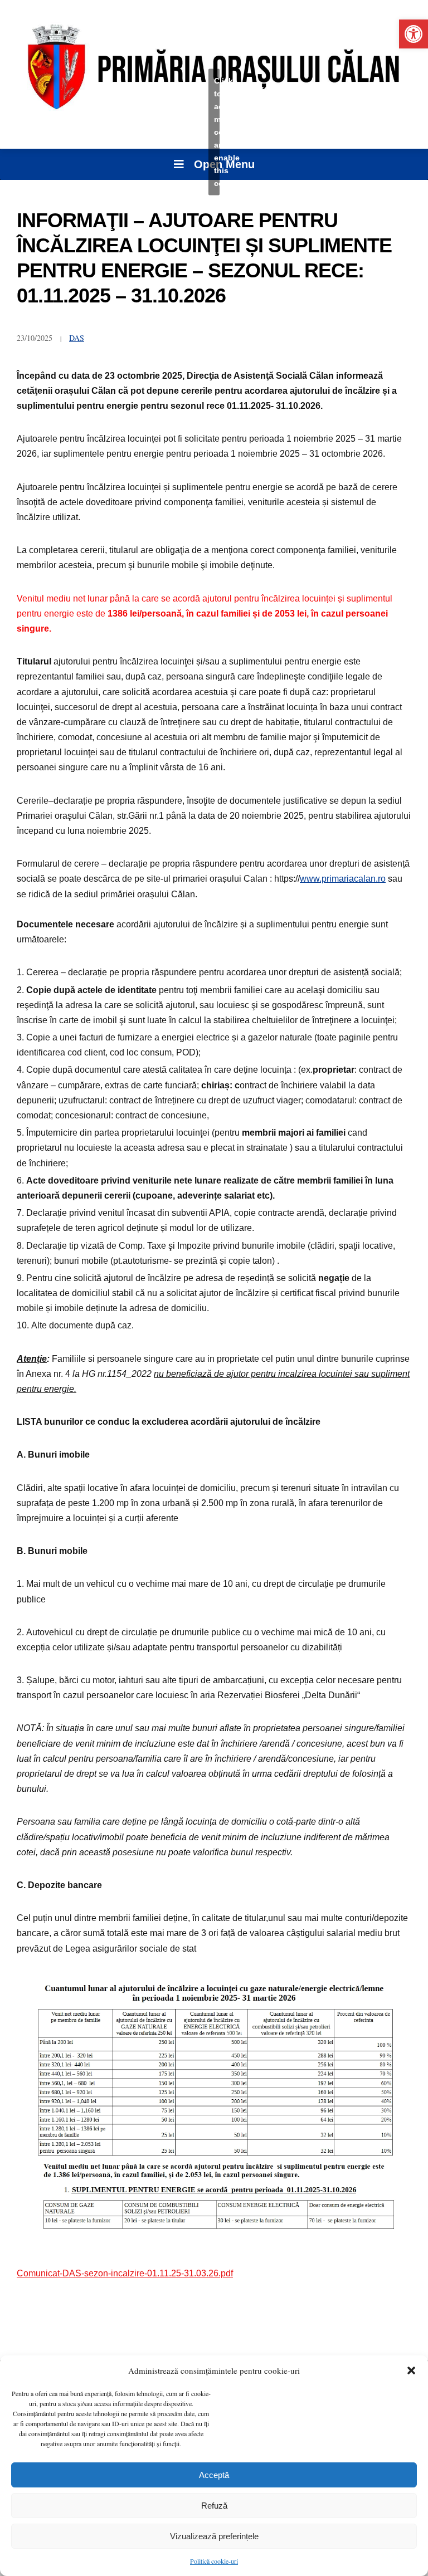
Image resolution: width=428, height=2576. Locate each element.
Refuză (214, 2506)
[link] (414, 34)
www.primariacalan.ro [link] (343, 879)
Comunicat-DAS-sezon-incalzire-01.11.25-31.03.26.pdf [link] (125, 2273)
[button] (411, 2370)
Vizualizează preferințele (214, 2536)
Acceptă (214, 2475)
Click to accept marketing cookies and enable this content (217, 131)
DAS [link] (77, 338)
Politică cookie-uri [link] (214, 2561)
